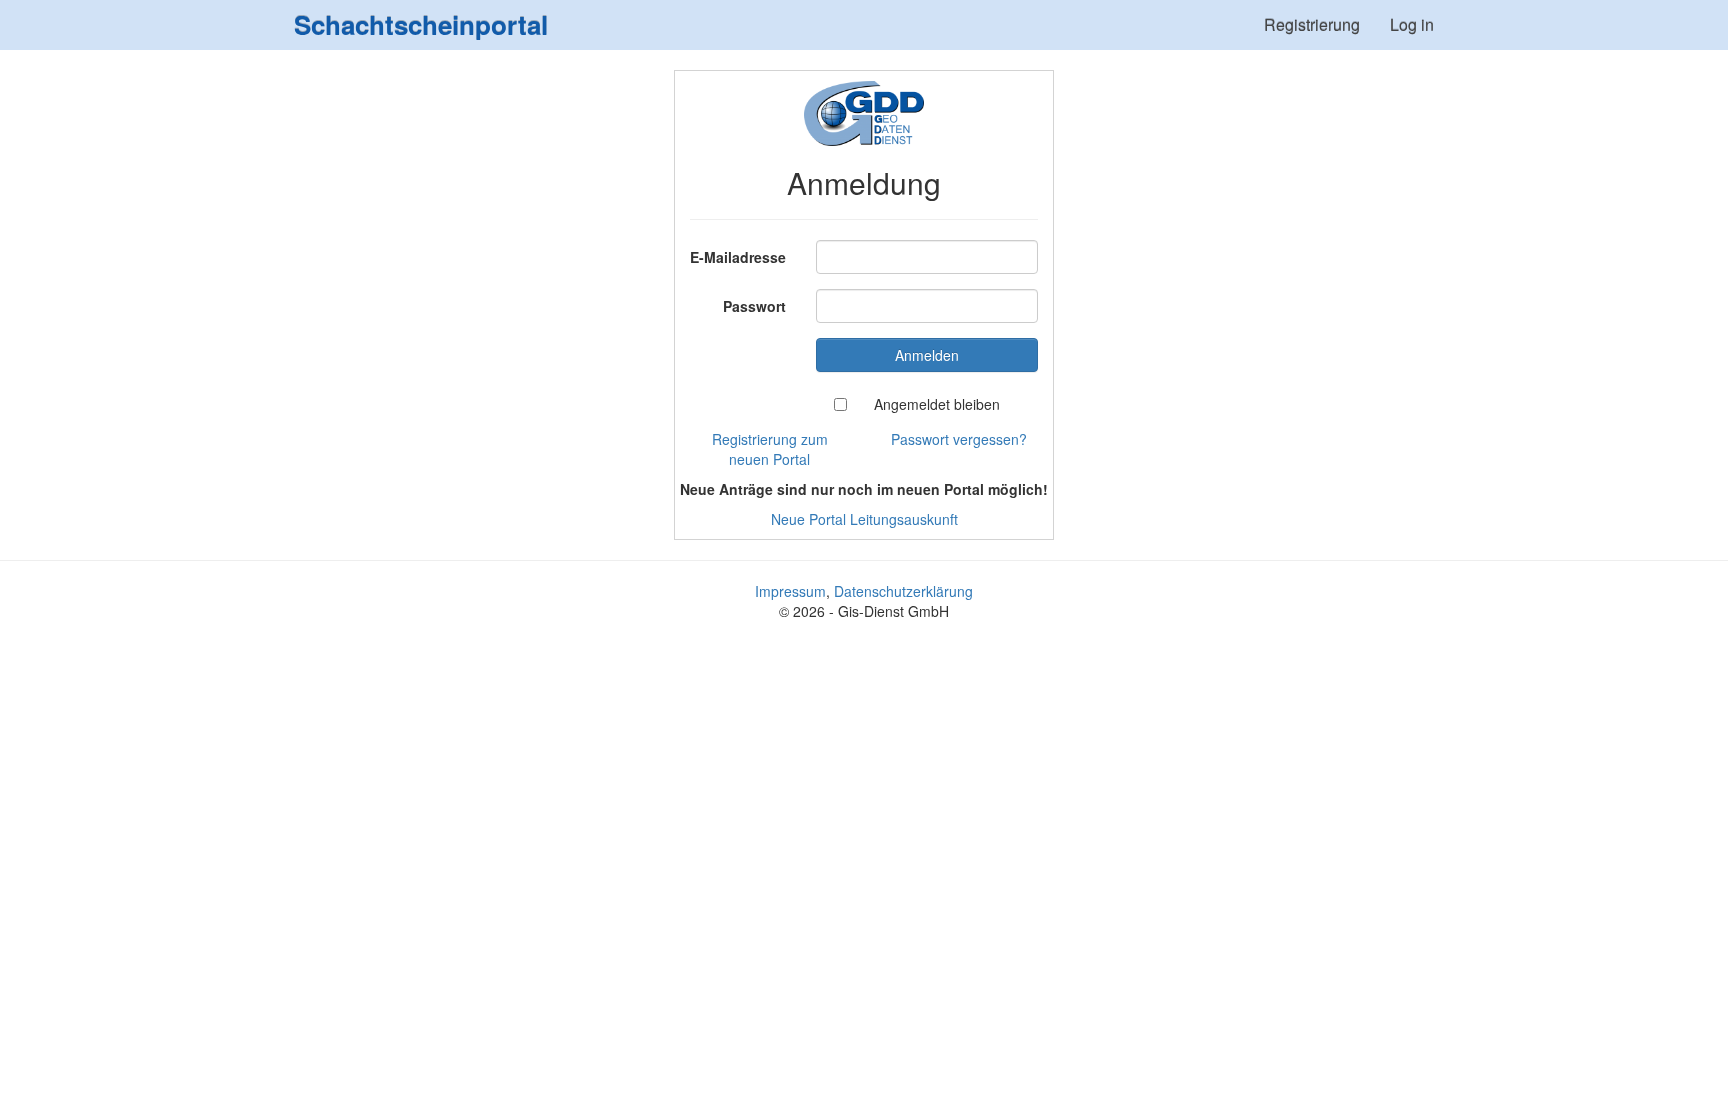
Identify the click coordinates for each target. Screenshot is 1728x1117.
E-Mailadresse (738, 257)
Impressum (790, 591)
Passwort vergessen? (959, 439)
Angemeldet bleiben (937, 404)
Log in (1412, 24)
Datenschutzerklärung (903, 591)
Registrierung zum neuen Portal (770, 449)
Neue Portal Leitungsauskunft (864, 519)
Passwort (754, 306)
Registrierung (1312, 24)
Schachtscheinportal (421, 24)
